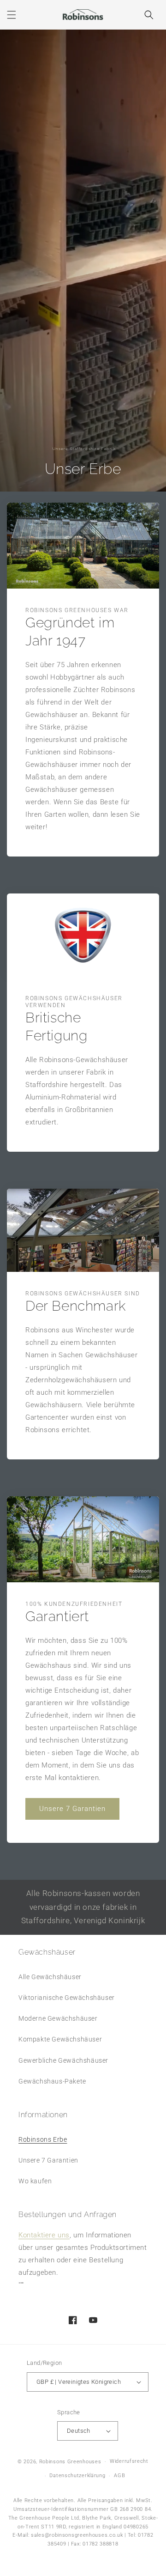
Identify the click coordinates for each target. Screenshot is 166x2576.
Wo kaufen (35, 2181)
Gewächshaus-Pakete (52, 2081)
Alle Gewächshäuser (50, 1977)
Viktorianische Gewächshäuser (67, 1998)
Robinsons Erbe (43, 2139)
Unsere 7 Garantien (72, 1809)
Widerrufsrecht (129, 2461)
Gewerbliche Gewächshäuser (63, 2060)
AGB (119, 2476)
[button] (12, 15)
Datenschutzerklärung (77, 2476)
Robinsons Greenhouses (70, 2462)
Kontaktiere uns (44, 2235)
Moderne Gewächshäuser (58, 2018)
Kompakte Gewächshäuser (60, 2039)
